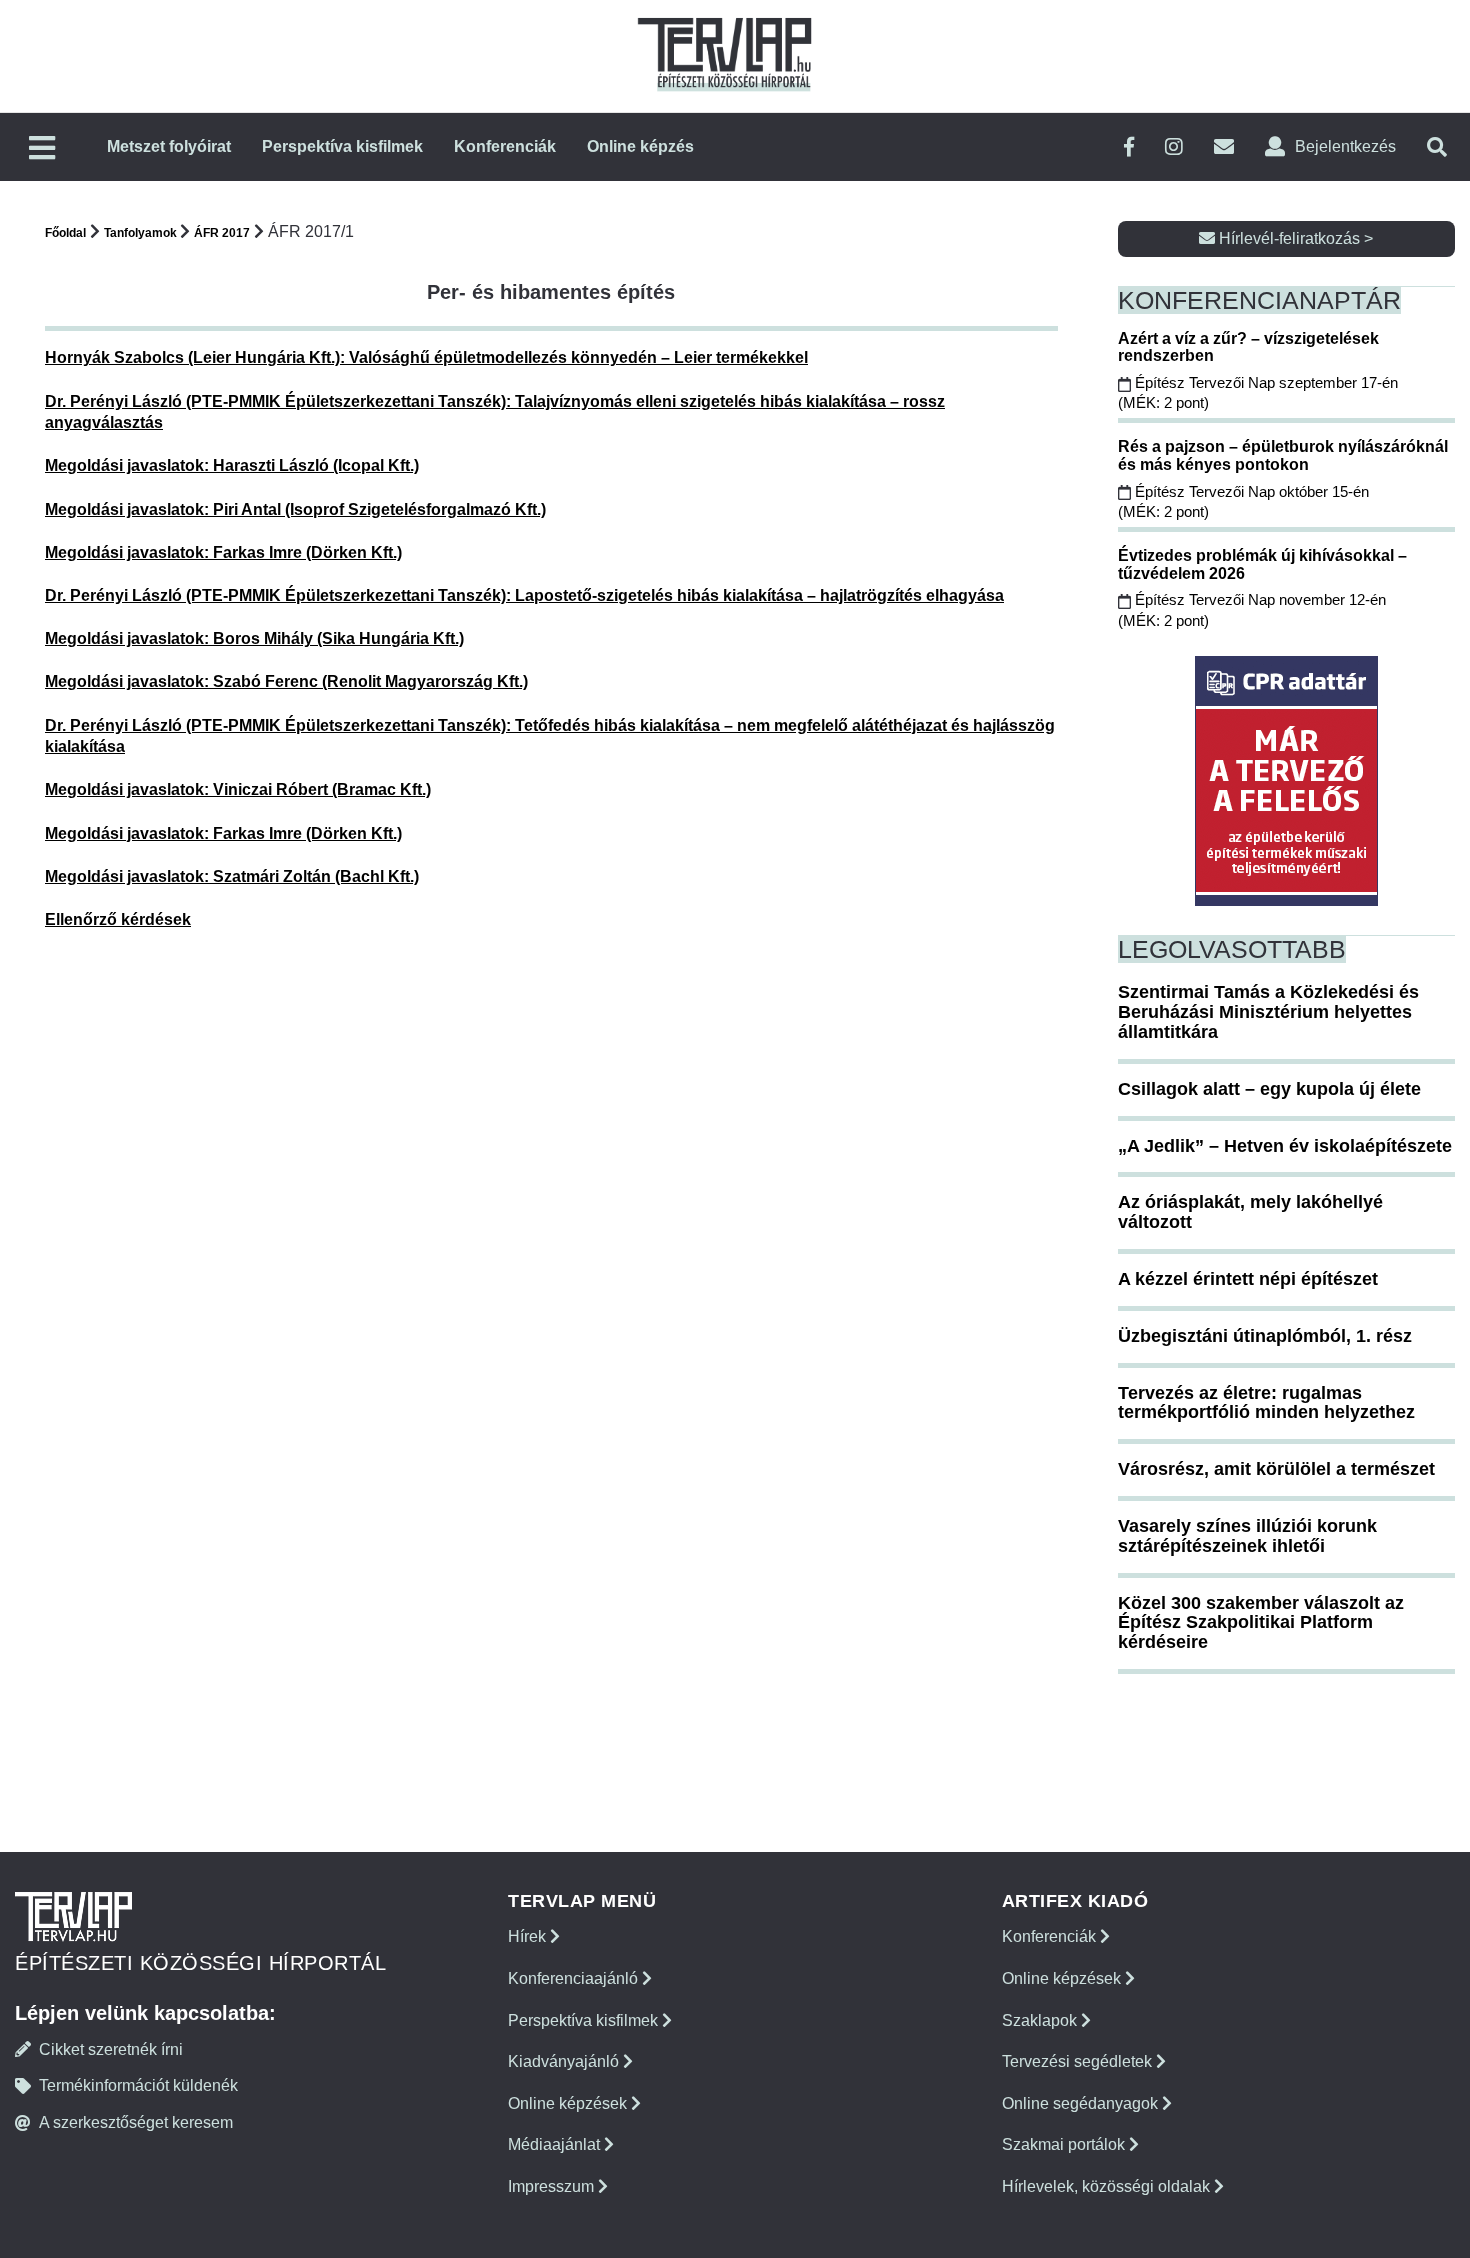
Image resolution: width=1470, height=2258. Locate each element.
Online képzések (569, 2103)
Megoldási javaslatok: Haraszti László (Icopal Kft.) (232, 465)
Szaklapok (1041, 2020)
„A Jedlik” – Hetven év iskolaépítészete (1285, 1146)
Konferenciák (505, 146)
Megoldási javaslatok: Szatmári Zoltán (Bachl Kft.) (232, 876)
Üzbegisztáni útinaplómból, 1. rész (1265, 1336)
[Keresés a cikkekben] (1437, 147)
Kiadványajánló (565, 2061)
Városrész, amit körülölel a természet (1276, 1469)
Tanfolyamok (142, 233)
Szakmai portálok (1065, 2144)
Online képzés (640, 146)
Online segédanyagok (1082, 2103)
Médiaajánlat (556, 2144)
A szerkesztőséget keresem (136, 2122)
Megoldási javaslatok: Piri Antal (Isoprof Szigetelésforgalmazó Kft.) (295, 509)
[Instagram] (1174, 147)
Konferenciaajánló (575, 1978)
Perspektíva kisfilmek (342, 146)
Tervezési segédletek (1079, 2061)
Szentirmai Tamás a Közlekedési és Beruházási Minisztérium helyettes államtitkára (1268, 1012)
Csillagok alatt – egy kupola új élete (1269, 1089)
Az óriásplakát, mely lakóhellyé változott (1250, 1212)
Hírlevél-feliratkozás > (1294, 238)
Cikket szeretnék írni (111, 2049)
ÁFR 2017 (222, 233)
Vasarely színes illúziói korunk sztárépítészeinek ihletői (1247, 1536)
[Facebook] (1129, 147)
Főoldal (65, 233)
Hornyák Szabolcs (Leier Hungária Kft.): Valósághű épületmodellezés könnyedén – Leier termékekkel (426, 357)
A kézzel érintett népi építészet (1248, 1279)
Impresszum (553, 2186)
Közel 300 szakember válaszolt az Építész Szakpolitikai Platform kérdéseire (1261, 1623)
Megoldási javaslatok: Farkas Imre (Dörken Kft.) (223, 552)
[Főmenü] (42, 149)
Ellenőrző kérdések (118, 919)
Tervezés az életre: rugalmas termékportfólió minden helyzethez (1266, 1403)
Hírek (529, 1936)
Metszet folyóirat (169, 146)
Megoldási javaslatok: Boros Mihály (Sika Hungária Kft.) (254, 638)
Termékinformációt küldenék (138, 2085)
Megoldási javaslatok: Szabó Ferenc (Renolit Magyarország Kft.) (286, 681)
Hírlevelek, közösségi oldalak (1108, 2186)
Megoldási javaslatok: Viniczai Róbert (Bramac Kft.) (238, 789)
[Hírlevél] (1224, 147)
